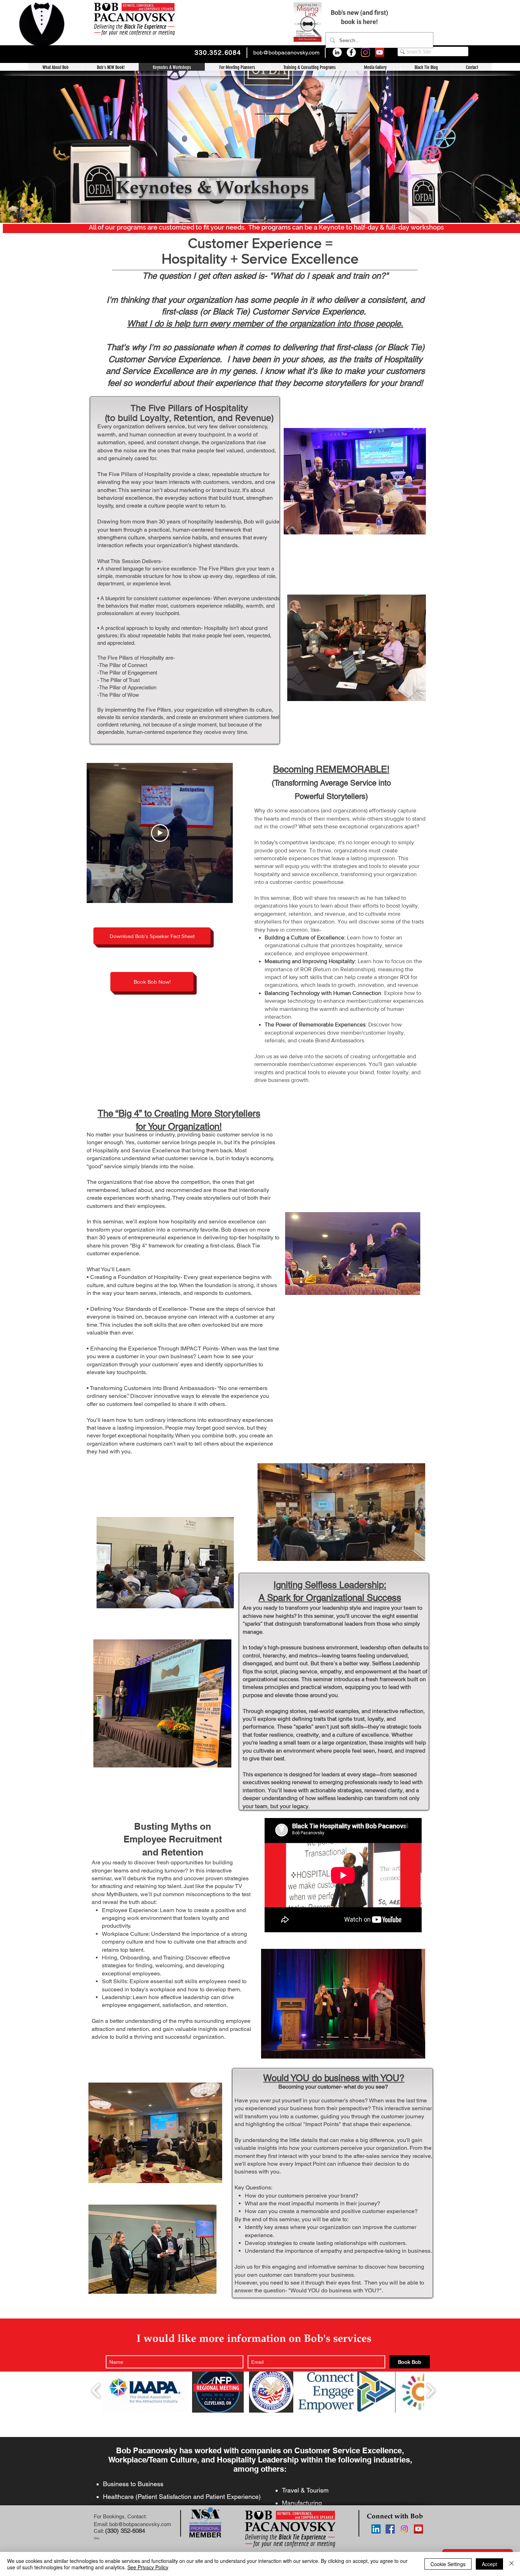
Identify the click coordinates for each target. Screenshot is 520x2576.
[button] (309, 68)
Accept (489, 2564)
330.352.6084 (218, 53)
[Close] (512, 2564)
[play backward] (96, 2390)
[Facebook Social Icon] (390, 2529)
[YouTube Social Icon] (380, 52)
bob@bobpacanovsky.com (286, 53)
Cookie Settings (448, 2564)
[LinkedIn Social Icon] (376, 2529)
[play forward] (430, 2390)
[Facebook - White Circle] (351, 52)
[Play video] (160, 833)
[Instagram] (365, 52)
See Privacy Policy (148, 2567)
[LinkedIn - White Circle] (337, 52)
